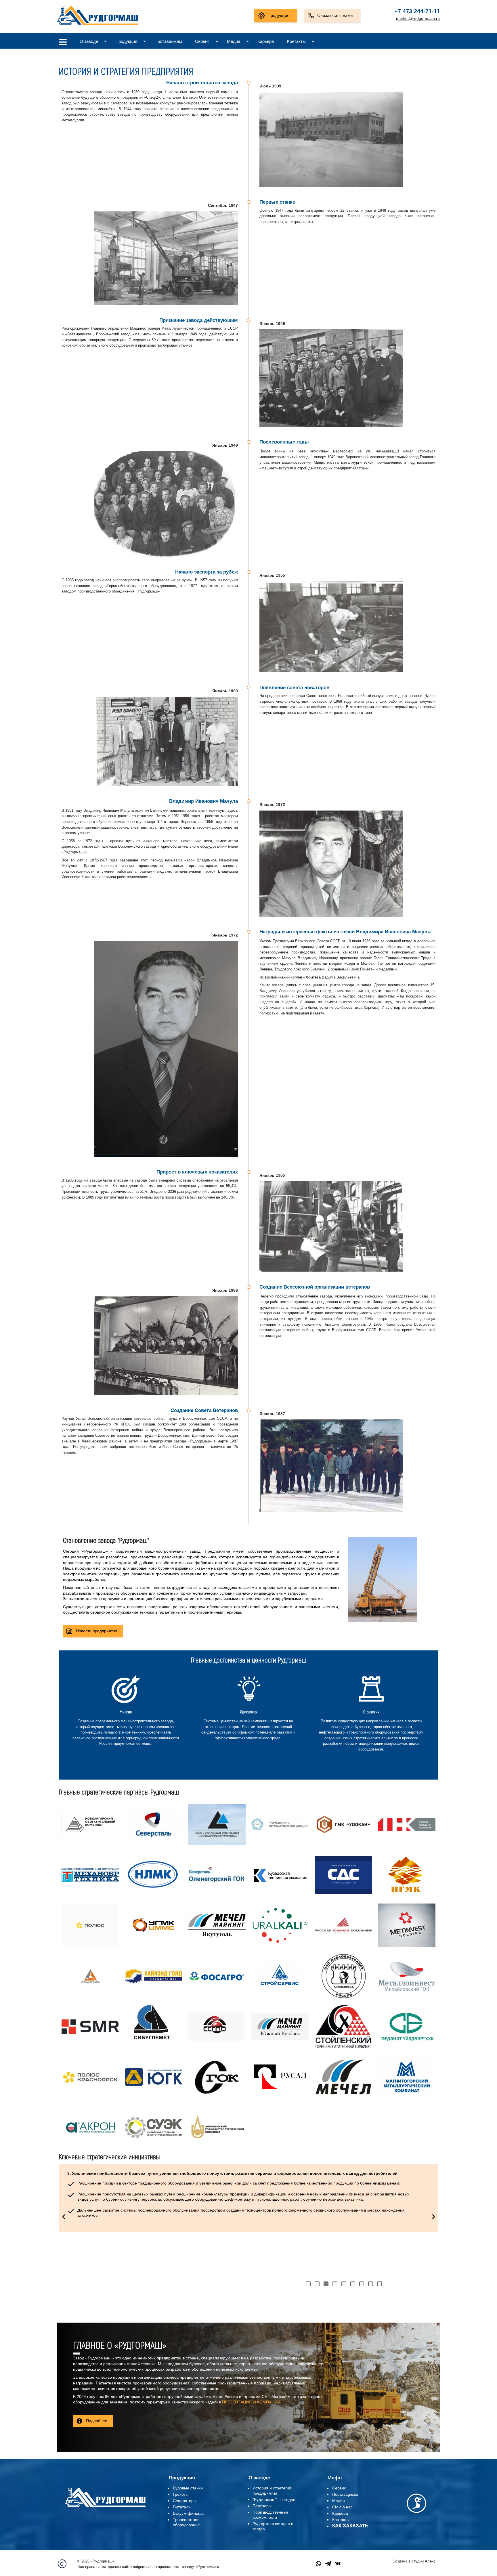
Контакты (296, 41)
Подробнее (97, 2421)
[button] (308, 2284)
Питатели (182, 2507)
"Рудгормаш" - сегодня (274, 2499)
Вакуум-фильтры (189, 2513)
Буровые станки (188, 2488)
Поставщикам (168, 41)
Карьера (266, 41)
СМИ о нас (342, 2507)
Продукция (278, 15)
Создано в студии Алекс (414, 2561)
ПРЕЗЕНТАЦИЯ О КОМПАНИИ (251, 2402)
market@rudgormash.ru (418, 18)
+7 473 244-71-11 (417, 11)
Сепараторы (185, 2501)
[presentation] (64, 2216)
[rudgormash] (105, 2508)
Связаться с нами (335, 15)
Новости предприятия (97, 1631)
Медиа (234, 41)
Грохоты (181, 2494)
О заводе (89, 41)
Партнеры (262, 2506)
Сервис (202, 41)
